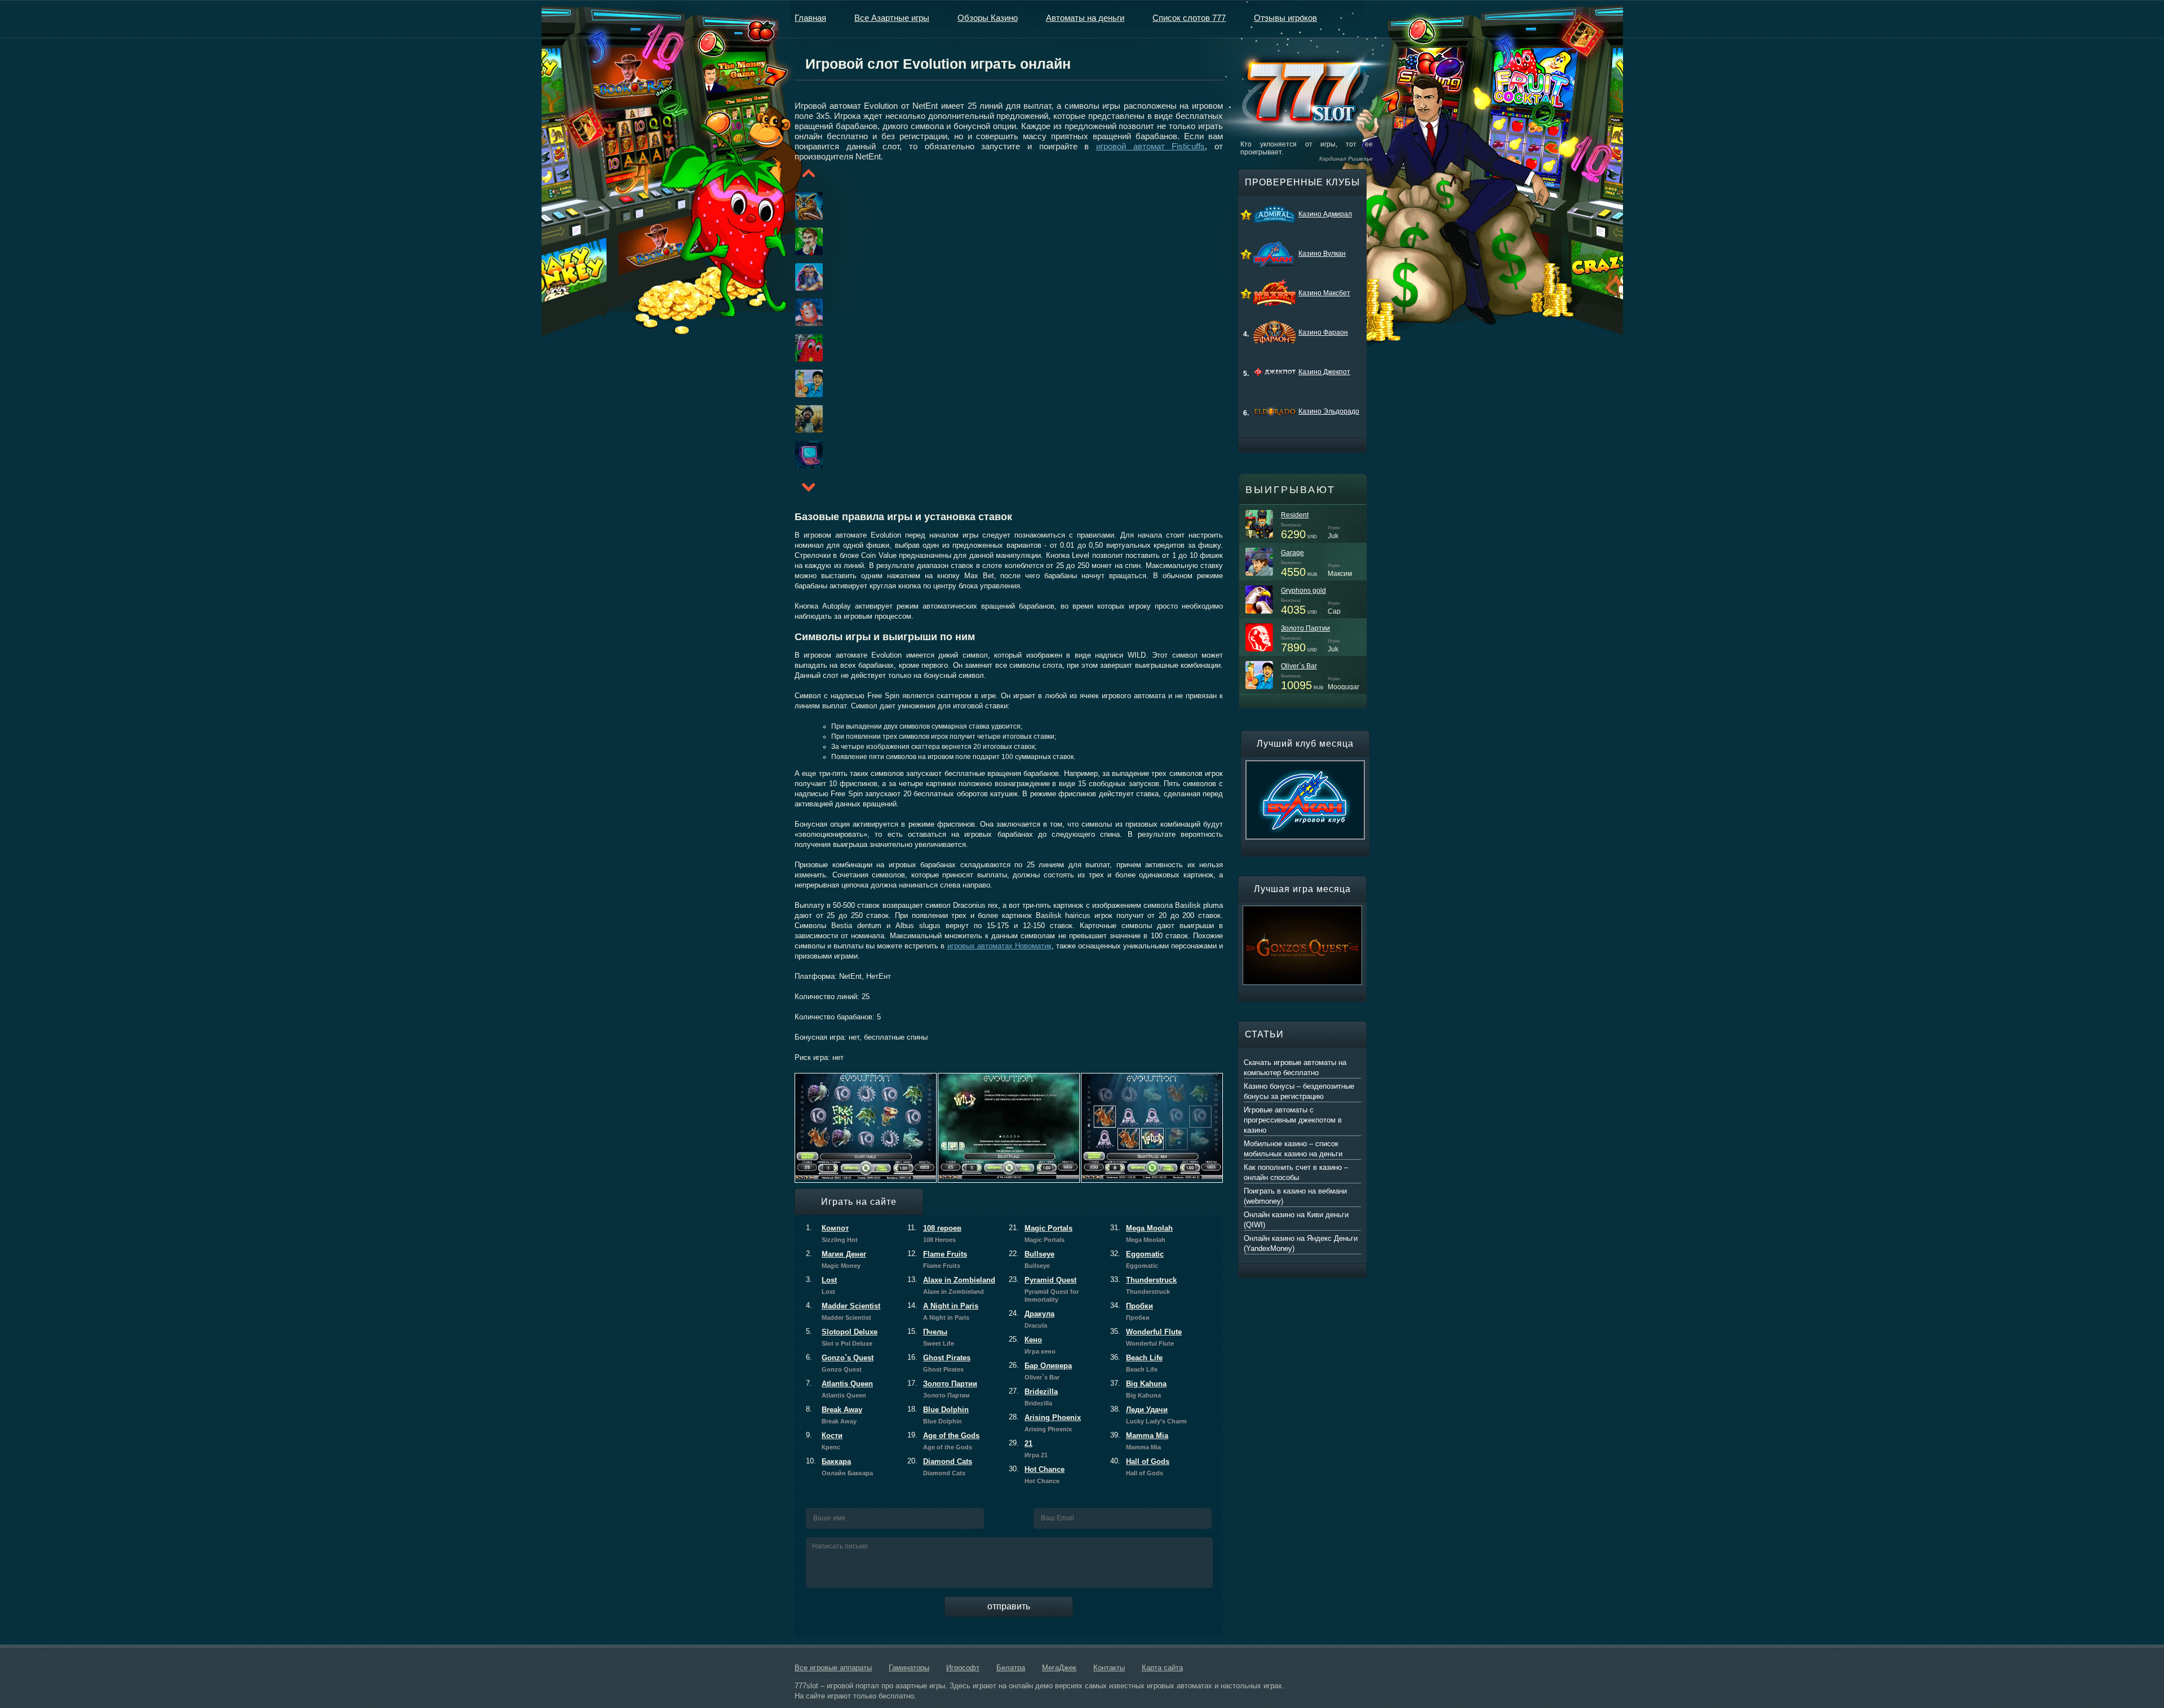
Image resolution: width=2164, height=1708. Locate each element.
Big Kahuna (1138, 1389)
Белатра (1011, 1668)
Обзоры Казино (988, 18)
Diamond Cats (940, 1467)
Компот (832, 1234)
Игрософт (963, 1668)
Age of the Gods (943, 1441)
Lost (821, 1285)
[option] (795, 206)
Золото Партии (942, 1389)
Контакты (1109, 1668)
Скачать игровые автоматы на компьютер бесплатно (1295, 1068)
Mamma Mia (1139, 1441)
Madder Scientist (843, 1311)
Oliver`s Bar (1299, 666)
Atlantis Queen (839, 1389)
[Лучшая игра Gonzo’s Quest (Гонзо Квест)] (1302, 911)
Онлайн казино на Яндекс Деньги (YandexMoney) (1301, 1243)
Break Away (834, 1415)
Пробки (1132, 1311)
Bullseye (1032, 1259)
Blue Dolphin (938, 1415)
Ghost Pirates (939, 1363)
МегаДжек (1059, 1668)
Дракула (1032, 1319)
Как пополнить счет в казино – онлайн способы (1296, 1172)
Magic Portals (1041, 1234)
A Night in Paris (943, 1311)
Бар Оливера (1040, 1371)
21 (1028, 1449)
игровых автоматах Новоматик (999, 946)
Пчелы (931, 1337)
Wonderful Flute (1146, 1337)
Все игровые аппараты (833, 1668)
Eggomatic (1137, 1259)
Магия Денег (836, 1259)
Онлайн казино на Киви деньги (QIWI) (1296, 1220)
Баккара (839, 1467)
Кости (824, 1441)
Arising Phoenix (1045, 1423)
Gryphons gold (1303, 591)
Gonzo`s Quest (840, 1363)
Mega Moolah (1141, 1234)
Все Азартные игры (892, 18)
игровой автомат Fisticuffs (1150, 146)
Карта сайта (1162, 1668)
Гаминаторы (909, 1668)
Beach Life (1136, 1363)
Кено (1032, 1345)
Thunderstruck (1143, 1285)
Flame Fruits (937, 1259)
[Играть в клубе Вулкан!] (1305, 765)
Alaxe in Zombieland (951, 1285)
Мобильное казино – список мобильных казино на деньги (1293, 1149)
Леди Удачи (1148, 1415)
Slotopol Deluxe (842, 1337)
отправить (1009, 1606)
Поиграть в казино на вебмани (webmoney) (1295, 1196)
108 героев (934, 1234)
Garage (1292, 553)
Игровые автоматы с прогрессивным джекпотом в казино (1293, 1120)
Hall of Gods (1140, 1467)
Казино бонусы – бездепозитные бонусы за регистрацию (1299, 1091)
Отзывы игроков (1285, 18)
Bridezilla (1033, 1397)
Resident (1295, 515)
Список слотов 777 (1189, 18)
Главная (810, 18)
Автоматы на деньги (1085, 18)
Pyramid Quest (1044, 1289)
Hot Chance (1037, 1475)
